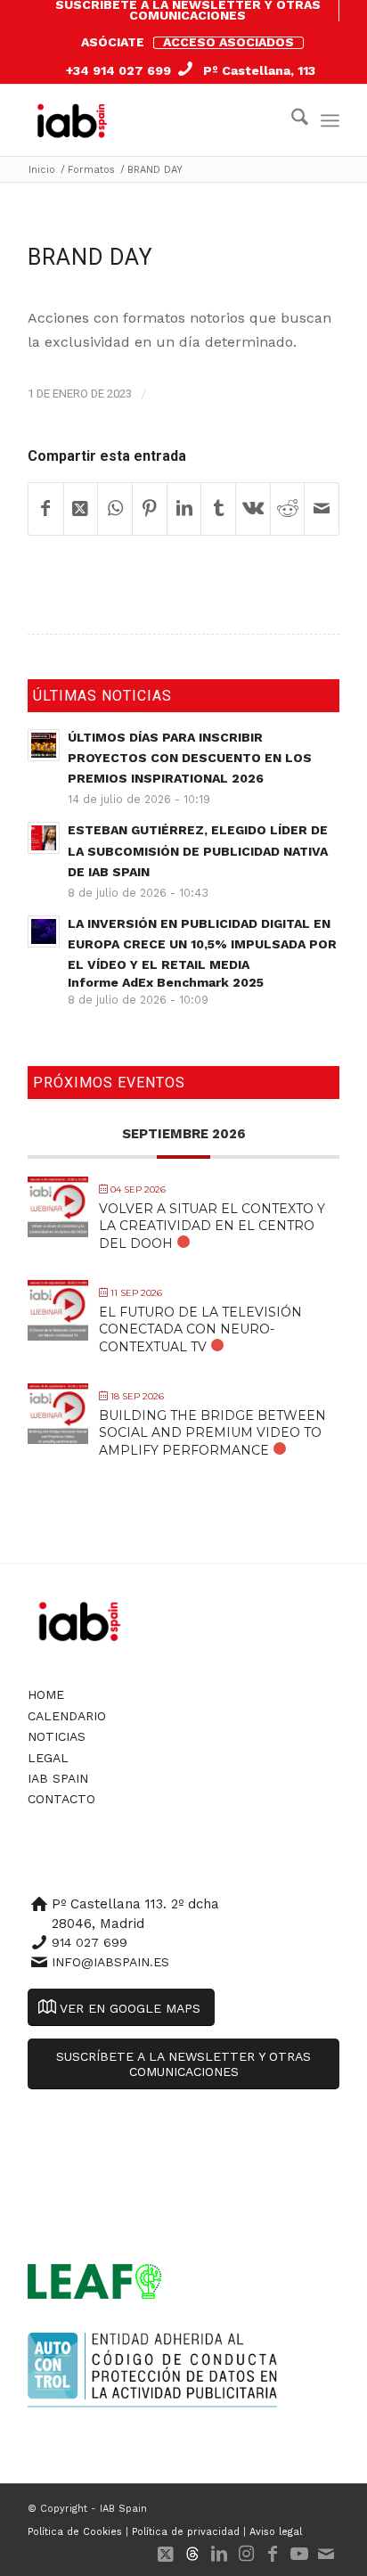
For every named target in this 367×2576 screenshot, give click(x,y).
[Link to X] (166, 2554)
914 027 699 (90, 1942)
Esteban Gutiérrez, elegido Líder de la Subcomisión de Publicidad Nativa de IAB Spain (198, 850)
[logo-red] (76, 120)
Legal (48, 1758)
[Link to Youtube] (299, 2554)
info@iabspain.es (110, 1962)
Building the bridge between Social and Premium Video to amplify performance (212, 1432)
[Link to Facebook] (273, 2554)
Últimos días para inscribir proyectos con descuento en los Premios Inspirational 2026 (190, 758)
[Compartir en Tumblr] (218, 509)
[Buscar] (291, 120)
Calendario (67, 1716)
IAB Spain (58, 1778)
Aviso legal (276, 2532)
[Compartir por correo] (322, 509)
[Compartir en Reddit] (288, 509)
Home (46, 1694)
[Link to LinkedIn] (219, 2554)
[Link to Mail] (326, 2554)
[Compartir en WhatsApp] (115, 509)
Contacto (61, 1799)
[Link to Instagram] (246, 2554)
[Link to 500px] (192, 2554)
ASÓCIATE (113, 42)
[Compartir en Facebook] (46, 509)
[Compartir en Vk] (253, 509)
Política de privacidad (186, 2532)
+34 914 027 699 (118, 70)
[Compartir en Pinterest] (150, 509)
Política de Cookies (75, 2532)
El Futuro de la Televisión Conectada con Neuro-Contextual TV (200, 1329)
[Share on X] (81, 509)
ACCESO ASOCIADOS (228, 42)
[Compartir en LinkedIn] (184, 509)
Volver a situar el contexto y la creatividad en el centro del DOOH (212, 1226)
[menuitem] (188, 11)
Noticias (57, 1736)
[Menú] (330, 120)
